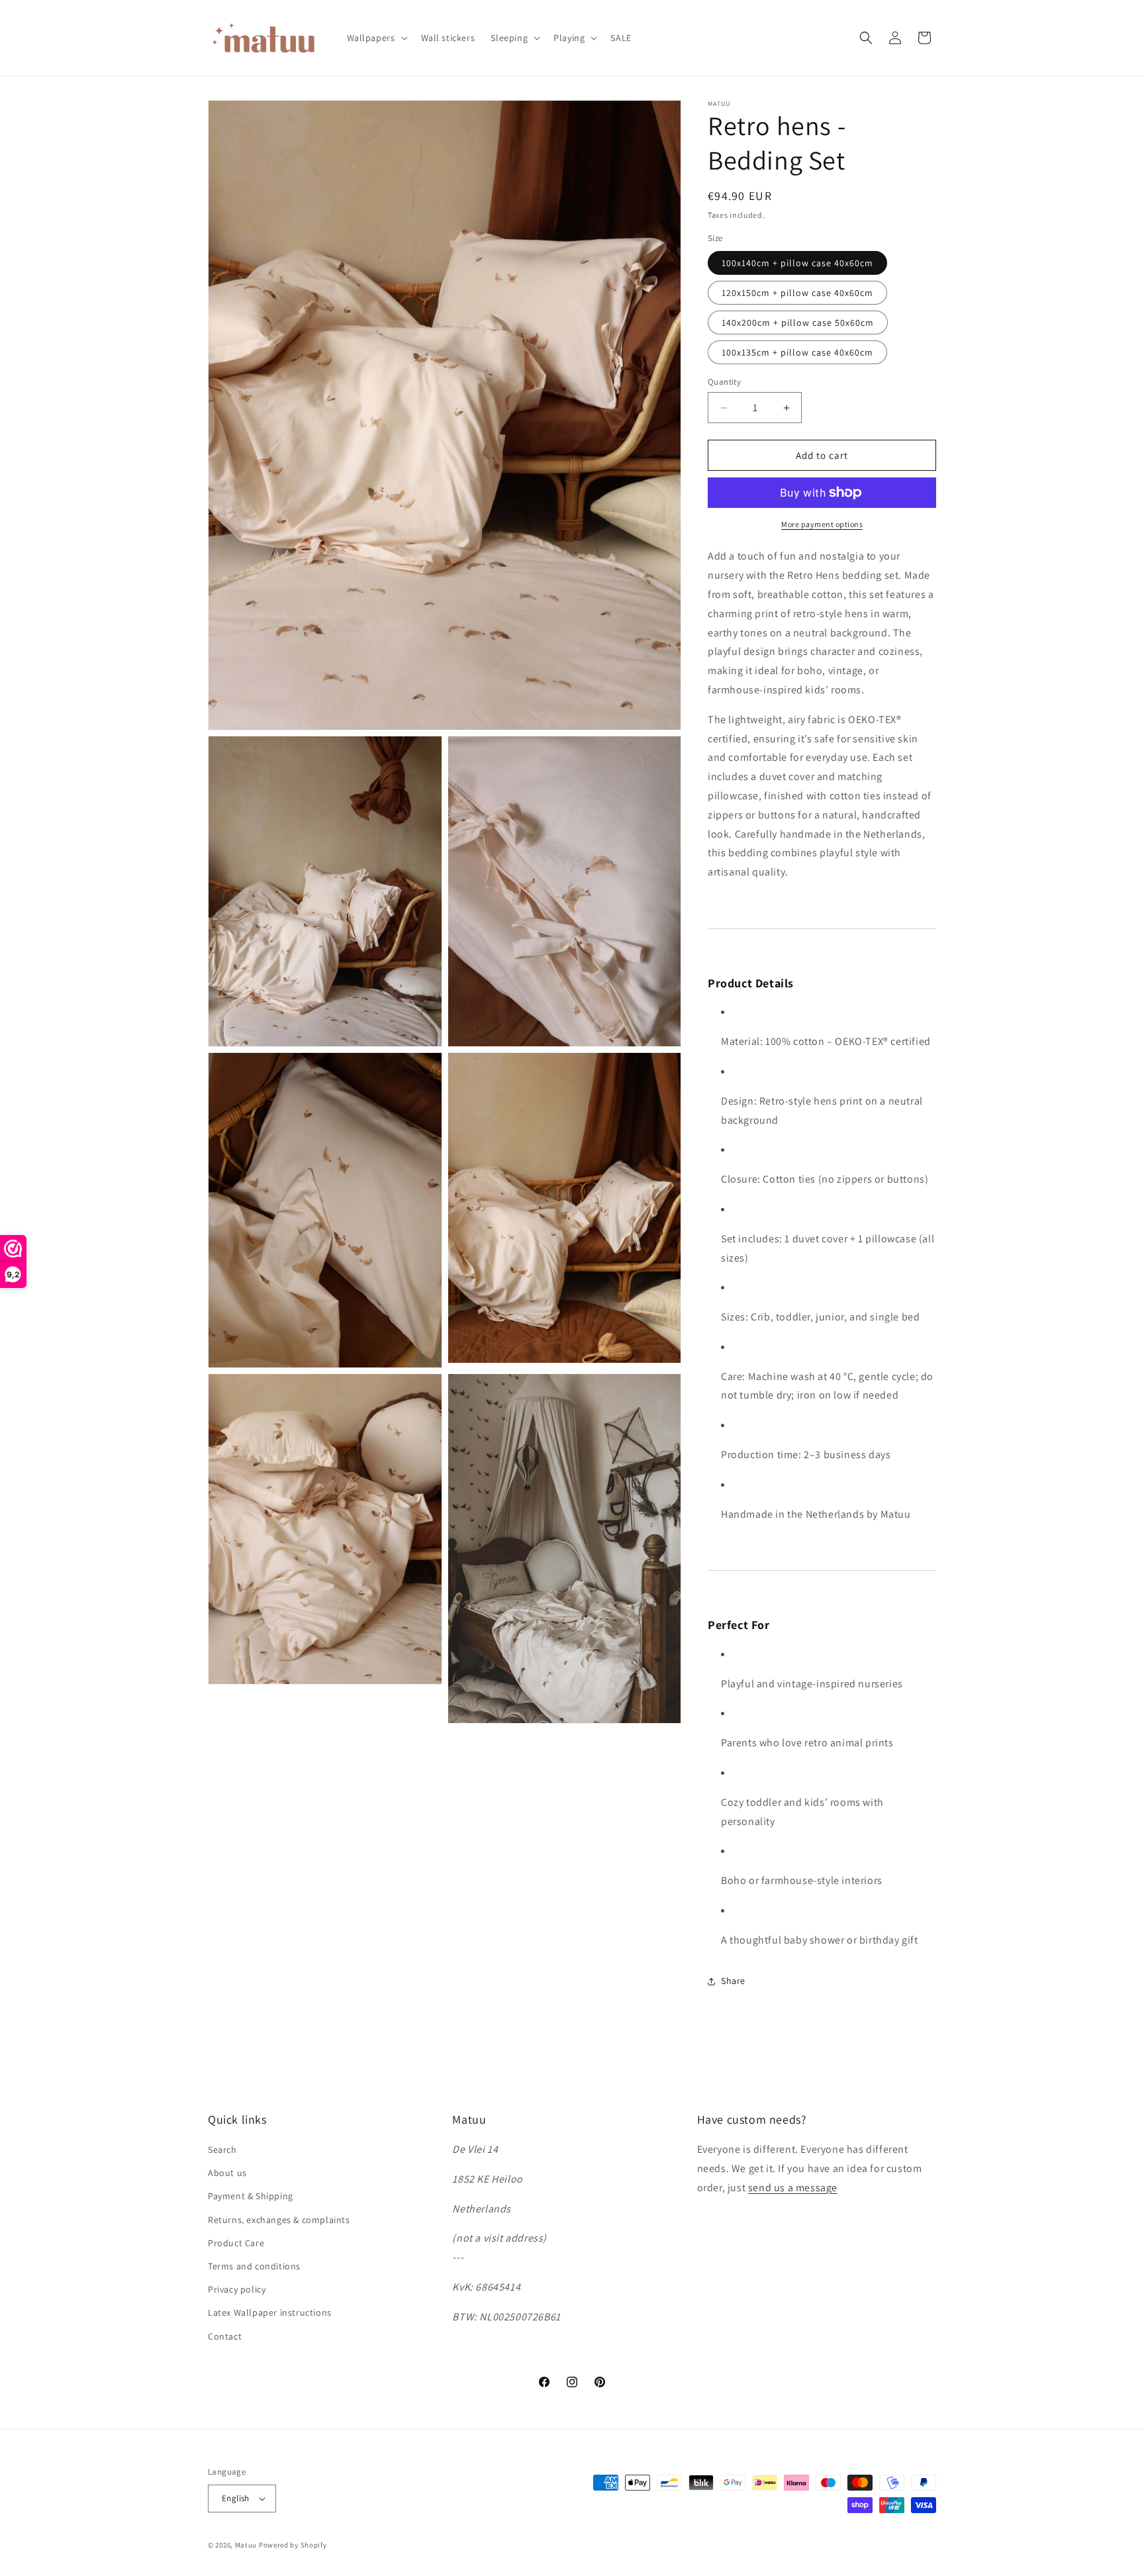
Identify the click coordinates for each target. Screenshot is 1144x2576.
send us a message (793, 2188)
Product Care (236, 2243)
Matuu (246, 2545)
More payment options (822, 524)
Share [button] (733, 1981)
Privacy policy (237, 2289)
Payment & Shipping (251, 2196)
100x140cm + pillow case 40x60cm (797, 263)
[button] (376, 38)
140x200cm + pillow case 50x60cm (798, 322)
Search (222, 2150)
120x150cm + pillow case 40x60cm (797, 293)
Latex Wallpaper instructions (270, 2312)
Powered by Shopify (293, 2545)
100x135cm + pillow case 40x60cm (797, 352)
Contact (225, 2336)
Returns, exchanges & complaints (279, 2220)
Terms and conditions (254, 2266)
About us (227, 2173)
